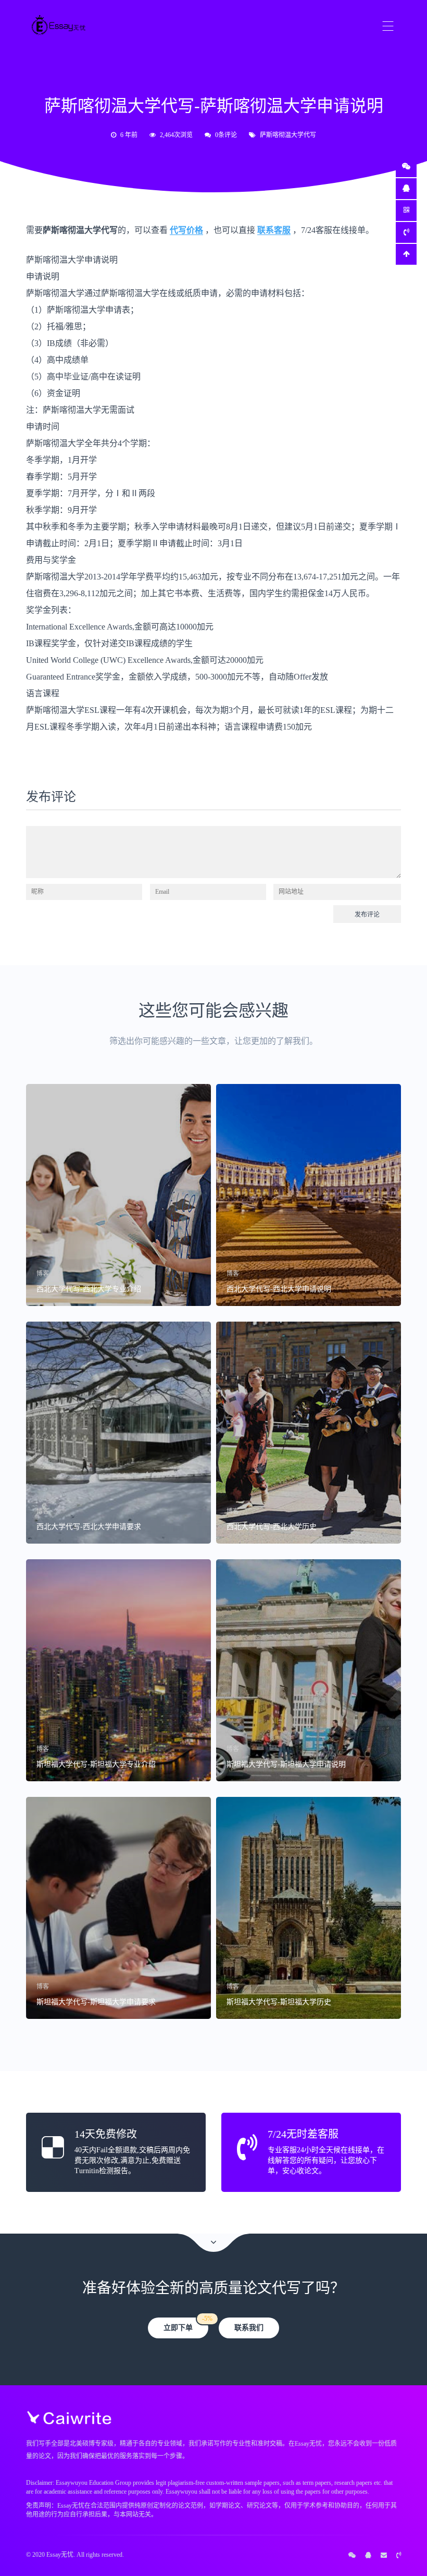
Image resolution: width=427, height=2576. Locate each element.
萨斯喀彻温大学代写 (288, 135)
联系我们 (249, 2328)
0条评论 (226, 135)
